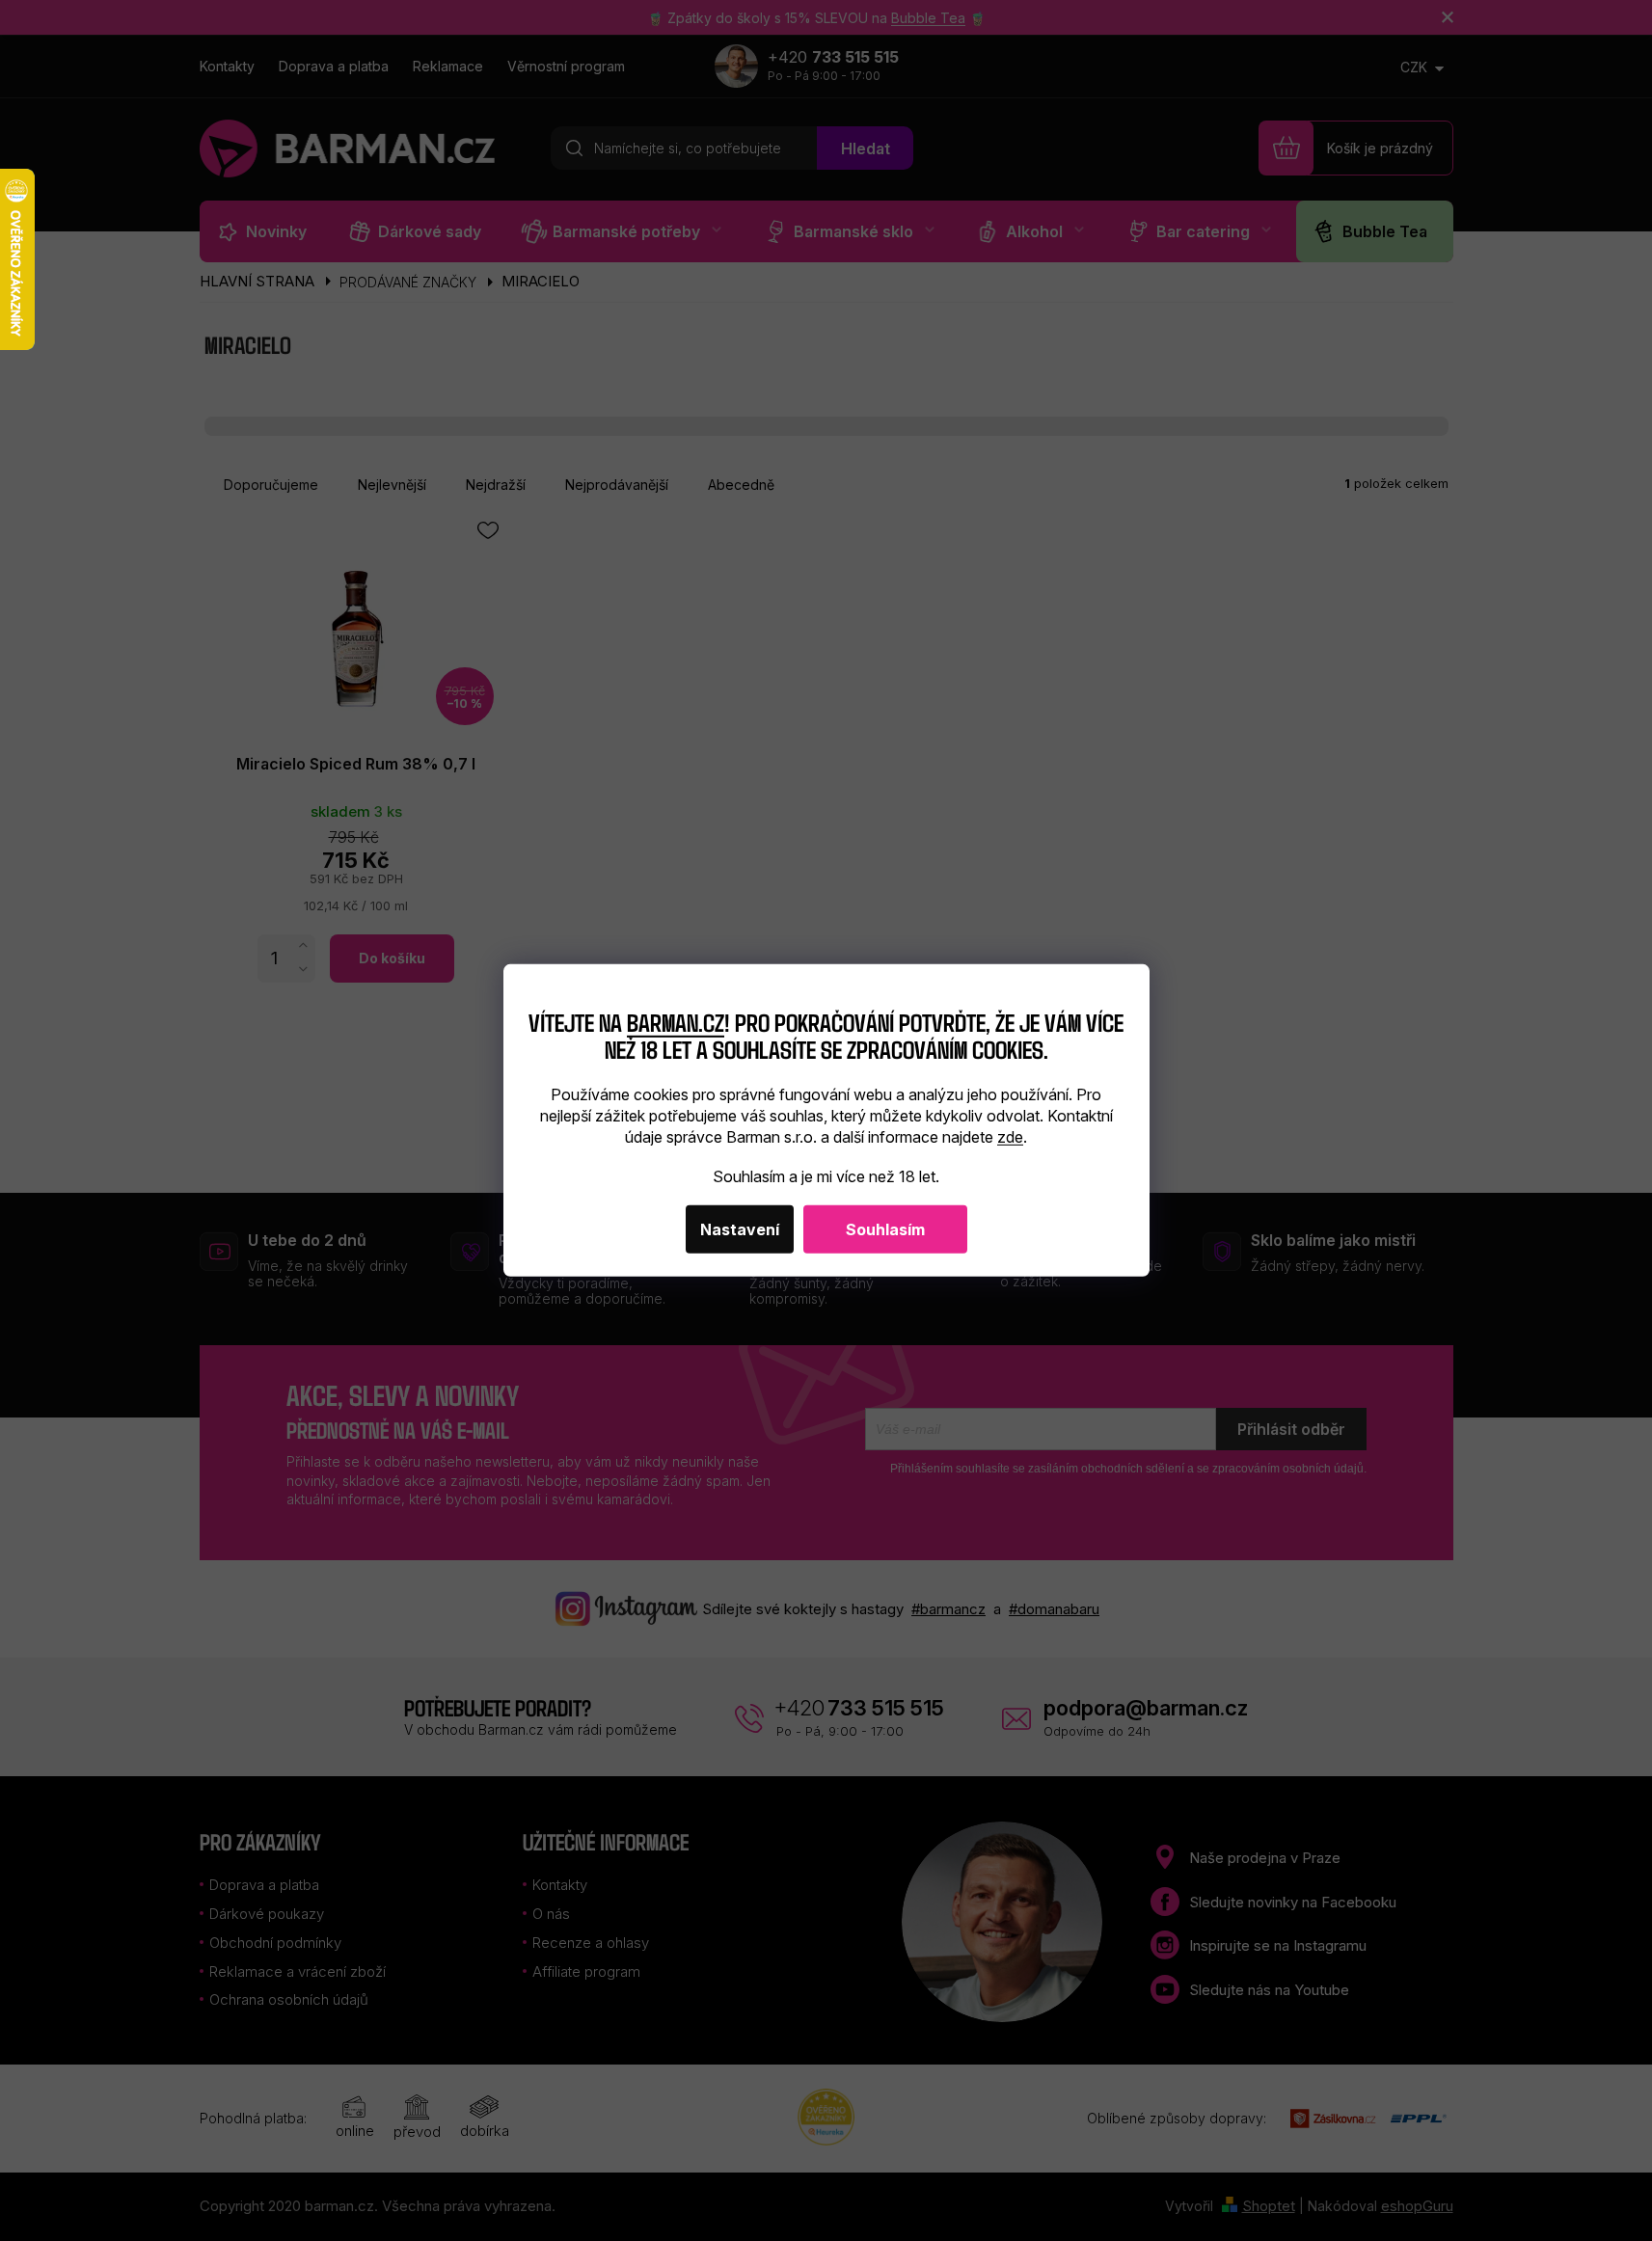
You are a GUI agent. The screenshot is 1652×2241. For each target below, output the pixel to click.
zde (1010, 1137)
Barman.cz (676, 1021)
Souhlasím (885, 1229)
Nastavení (740, 1229)
